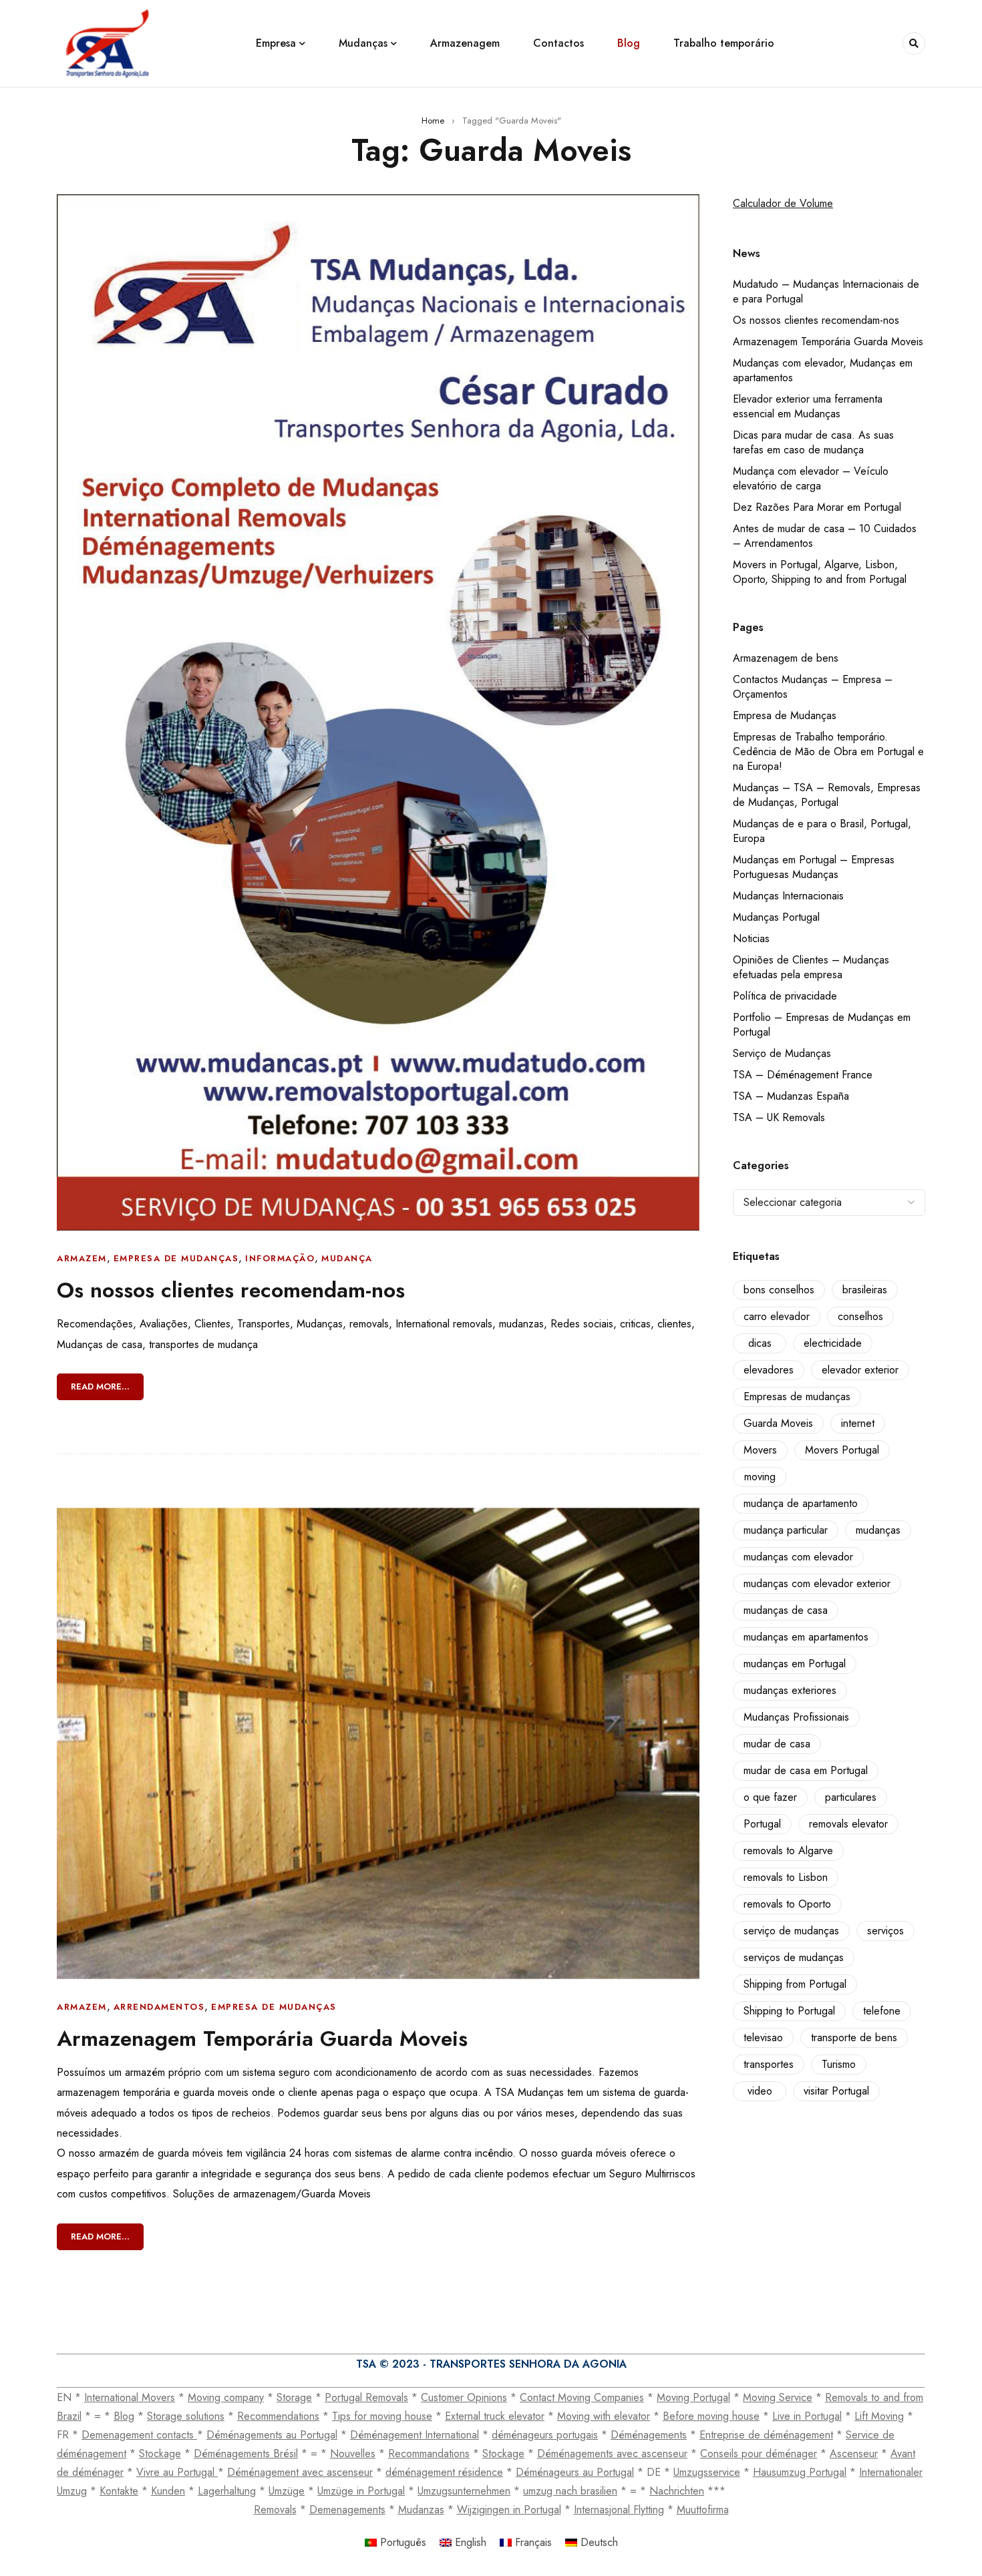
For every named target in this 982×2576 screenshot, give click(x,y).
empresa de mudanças (176, 1258)
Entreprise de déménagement (766, 2435)
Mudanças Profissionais (796, 1717)
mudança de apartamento (801, 1503)
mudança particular (786, 1530)
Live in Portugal (807, 2416)
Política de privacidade (785, 996)
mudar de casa (777, 1744)
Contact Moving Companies (582, 2397)
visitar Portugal (836, 2091)
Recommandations (429, 2453)
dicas (760, 1343)
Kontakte (119, 2491)
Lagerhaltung (227, 2491)
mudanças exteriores (790, 1690)
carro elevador (777, 1316)
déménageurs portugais (545, 2435)
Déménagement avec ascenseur (300, 2472)
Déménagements (649, 2435)
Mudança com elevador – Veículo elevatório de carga (811, 478)
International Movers (130, 2397)
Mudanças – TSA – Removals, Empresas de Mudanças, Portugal (827, 795)
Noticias (751, 938)
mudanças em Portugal (795, 1664)
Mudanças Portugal (776, 917)
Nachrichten (677, 2491)
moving (760, 1477)
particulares (851, 1797)
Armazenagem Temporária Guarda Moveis (262, 2038)
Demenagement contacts (139, 2435)
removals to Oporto (787, 1904)
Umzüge (287, 2491)
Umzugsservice (707, 2472)
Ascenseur (854, 2453)
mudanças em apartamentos (806, 1637)
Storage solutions (186, 2416)
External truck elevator (495, 2416)
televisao (763, 2037)
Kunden (168, 2491)
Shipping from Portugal (795, 1984)
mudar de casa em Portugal (806, 1770)
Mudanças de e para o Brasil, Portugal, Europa (822, 831)
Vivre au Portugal (177, 2472)
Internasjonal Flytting (619, 2510)
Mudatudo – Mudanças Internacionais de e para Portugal (826, 291)
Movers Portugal (842, 1450)
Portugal (762, 1824)
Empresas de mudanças (797, 1397)
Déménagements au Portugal (272, 2435)
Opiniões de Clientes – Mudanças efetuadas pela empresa (811, 967)
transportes (769, 2064)
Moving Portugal (693, 2397)
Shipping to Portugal (789, 2011)
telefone (882, 2011)
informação (280, 1258)
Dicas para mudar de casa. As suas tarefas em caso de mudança (813, 442)
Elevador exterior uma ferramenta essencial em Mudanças (808, 406)
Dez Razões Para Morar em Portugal (817, 507)
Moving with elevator (604, 2416)
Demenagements (347, 2510)
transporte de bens (854, 2037)
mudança (347, 1258)
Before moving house (711, 2416)
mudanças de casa (786, 1610)
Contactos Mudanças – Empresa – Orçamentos (813, 687)
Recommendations (278, 2416)
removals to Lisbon (786, 1877)
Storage (294, 2397)
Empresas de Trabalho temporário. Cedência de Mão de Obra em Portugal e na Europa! (828, 752)
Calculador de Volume (783, 203)
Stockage (160, 2453)
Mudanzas (421, 2510)
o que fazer (770, 1797)
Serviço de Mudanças (782, 1053)
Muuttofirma (703, 2510)
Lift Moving (879, 2416)
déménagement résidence (444, 2472)
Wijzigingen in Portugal (509, 2510)
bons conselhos (779, 1290)
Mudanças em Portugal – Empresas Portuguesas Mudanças (814, 867)
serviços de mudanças (794, 1957)
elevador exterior (860, 1370)
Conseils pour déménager (759, 2453)
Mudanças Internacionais (788, 896)
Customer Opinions (464, 2397)
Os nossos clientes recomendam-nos (231, 1290)
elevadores (769, 1370)
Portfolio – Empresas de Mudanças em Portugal (822, 1025)
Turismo (839, 2064)
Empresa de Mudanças (785, 715)
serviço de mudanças (791, 1931)
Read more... (100, 1386)
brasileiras (865, 1290)
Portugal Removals (366, 2397)
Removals (275, 2510)
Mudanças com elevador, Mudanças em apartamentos (823, 370)
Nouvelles (353, 2453)
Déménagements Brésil (246, 2453)
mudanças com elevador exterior (817, 1583)
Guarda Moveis (778, 1423)
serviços (885, 1931)
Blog (124, 2416)
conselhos (860, 1316)
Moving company (226, 2397)
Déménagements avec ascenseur (612, 2453)
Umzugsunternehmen (464, 2491)
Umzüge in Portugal (361, 2491)
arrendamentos (159, 2007)
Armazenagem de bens (786, 658)
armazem (82, 1258)
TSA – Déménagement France (803, 1075)
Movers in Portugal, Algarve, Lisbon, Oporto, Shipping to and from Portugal (820, 572)
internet (858, 1423)
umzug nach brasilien (570, 2491)
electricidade (833, 1343)
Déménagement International (415, 2435)
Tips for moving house (382, 2416)
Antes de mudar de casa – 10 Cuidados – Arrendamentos (825, 536)
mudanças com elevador (798, 1557)
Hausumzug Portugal (800, 2472)
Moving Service (778, 2397)
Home (433, 121)
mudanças (878, 1530)
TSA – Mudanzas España (791, 1096)
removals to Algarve (788, 1851)
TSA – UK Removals (779, 1117)
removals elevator (848, 1824)
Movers (760, 1450)
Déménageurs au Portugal (575, 2472)
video (760, 2091)
